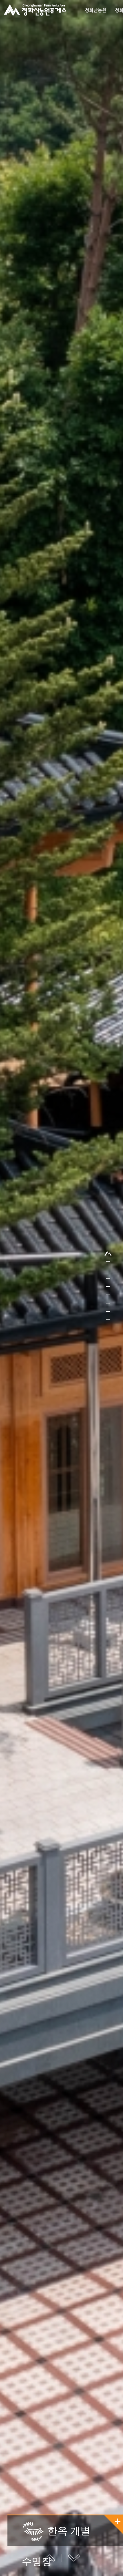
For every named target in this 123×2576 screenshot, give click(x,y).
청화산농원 (96, 10)
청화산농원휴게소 (35, 10)
